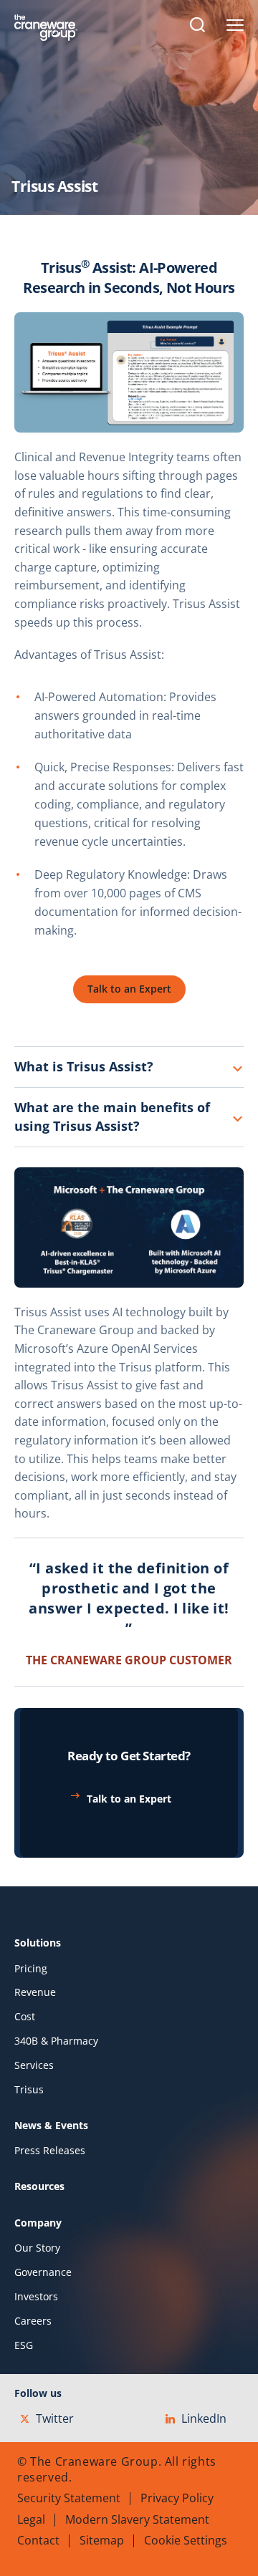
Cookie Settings (186, 2540)
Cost (25, 2017)
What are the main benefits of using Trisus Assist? (112, 1116)
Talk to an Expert (129, 1799)
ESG (24, 2345)
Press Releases (50, 2151)
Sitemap (102, 2540)
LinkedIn (204, 2418)
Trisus (29, 2090)
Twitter (55, 2418)
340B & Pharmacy (56, 2041)
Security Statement (69, 2498)
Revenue (35, 1992)
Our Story (37, 2248)
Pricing (31, 1969)
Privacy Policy (177, 2498)
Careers (33, 2321)
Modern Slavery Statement (137, 2519)
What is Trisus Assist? (84, 1066)
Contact (38, 2540)
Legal (31, 2519)
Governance (43, 2272)
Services (34, 2065)
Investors (36, 2297)
